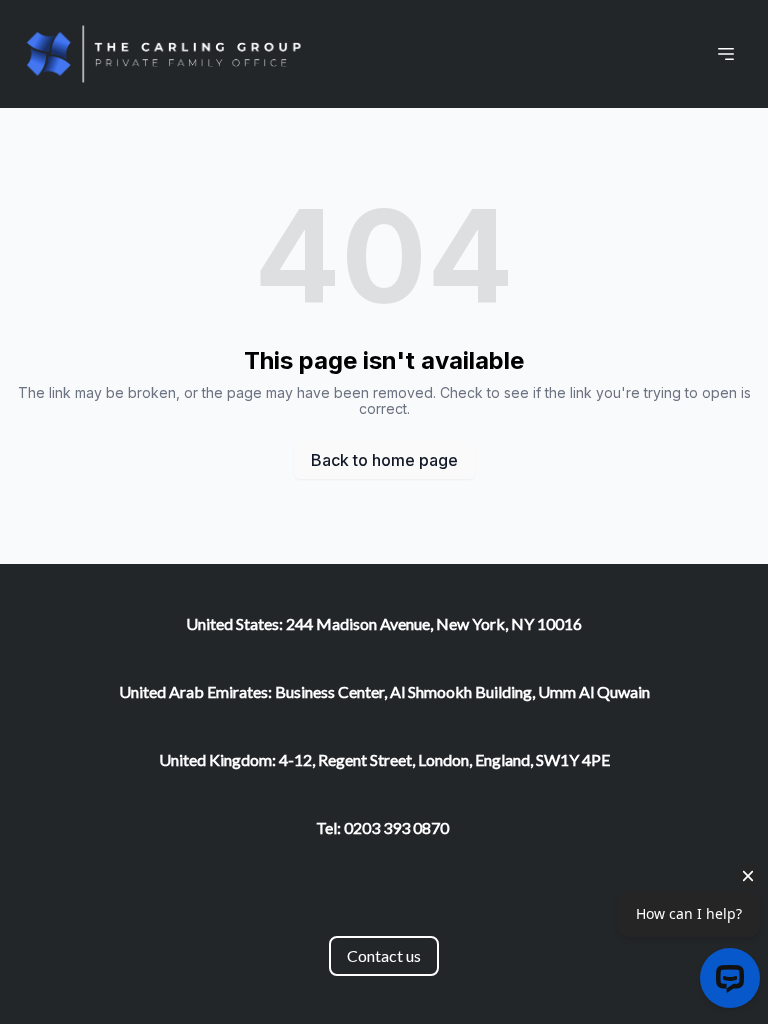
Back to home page (384, 460)
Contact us (384, 955)
